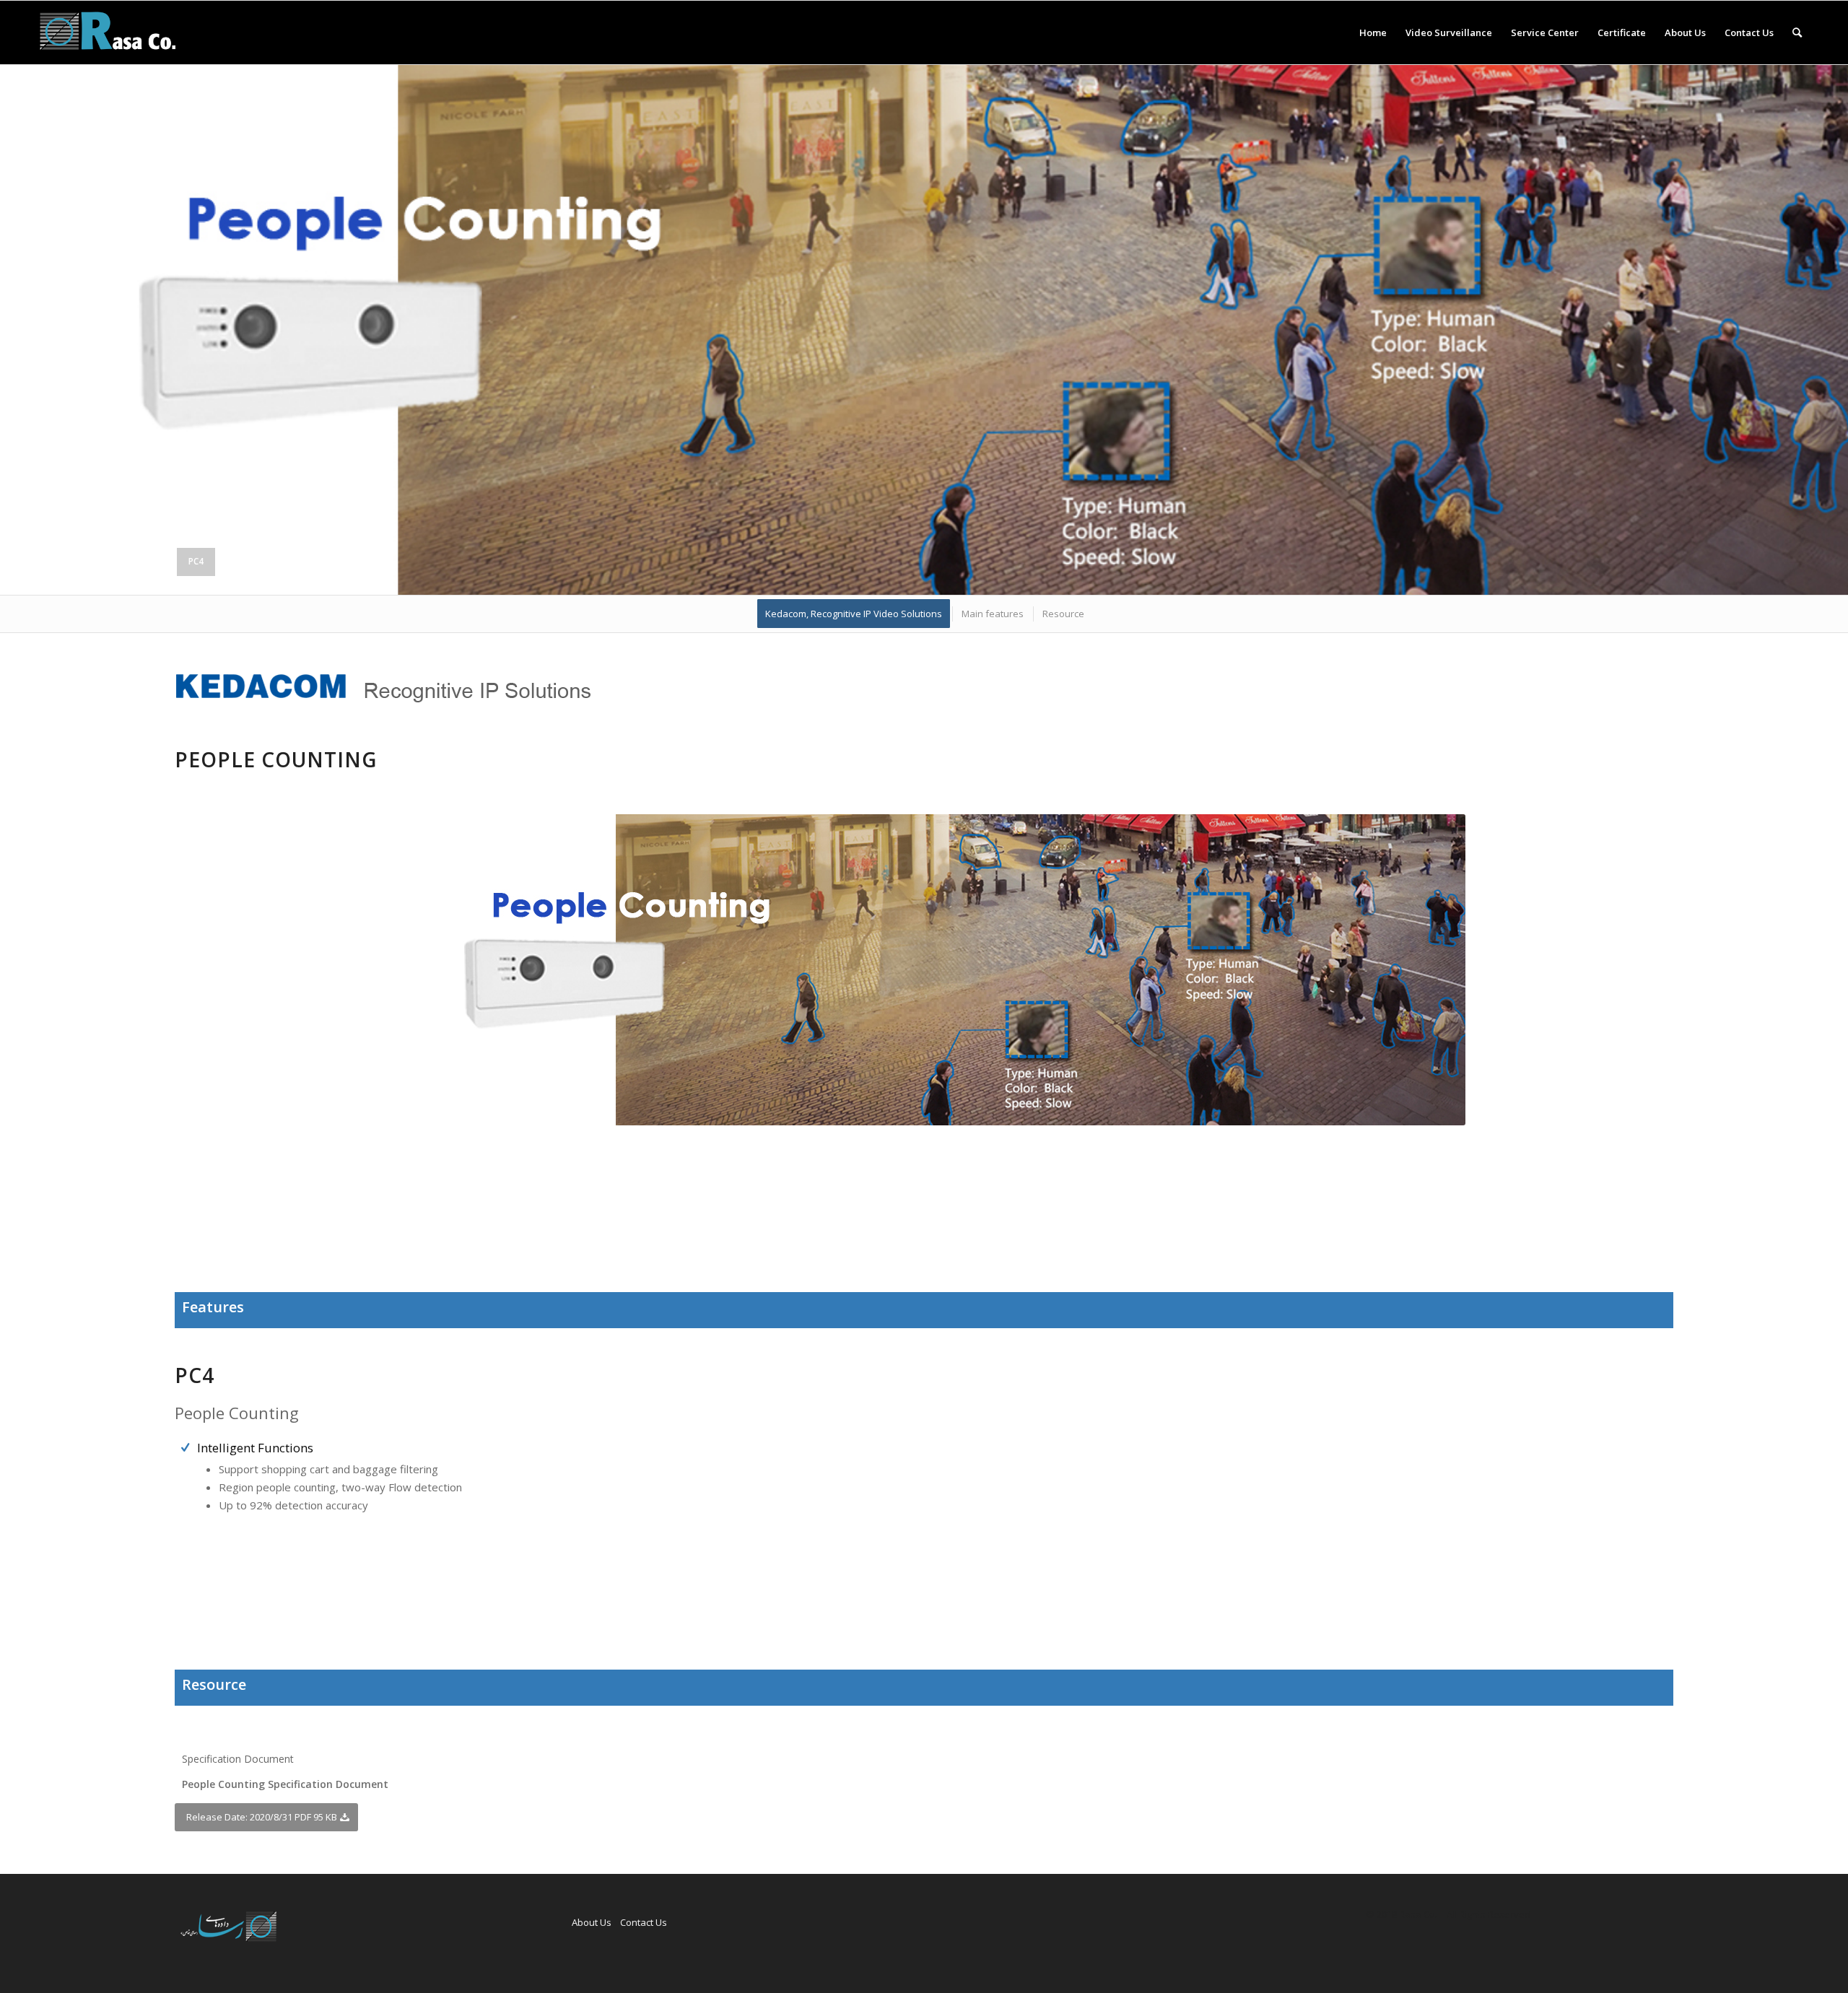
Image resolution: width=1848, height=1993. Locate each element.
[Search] (1797, 32)
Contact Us (644, 1922)
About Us (592, 1922)
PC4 (196, 561)
